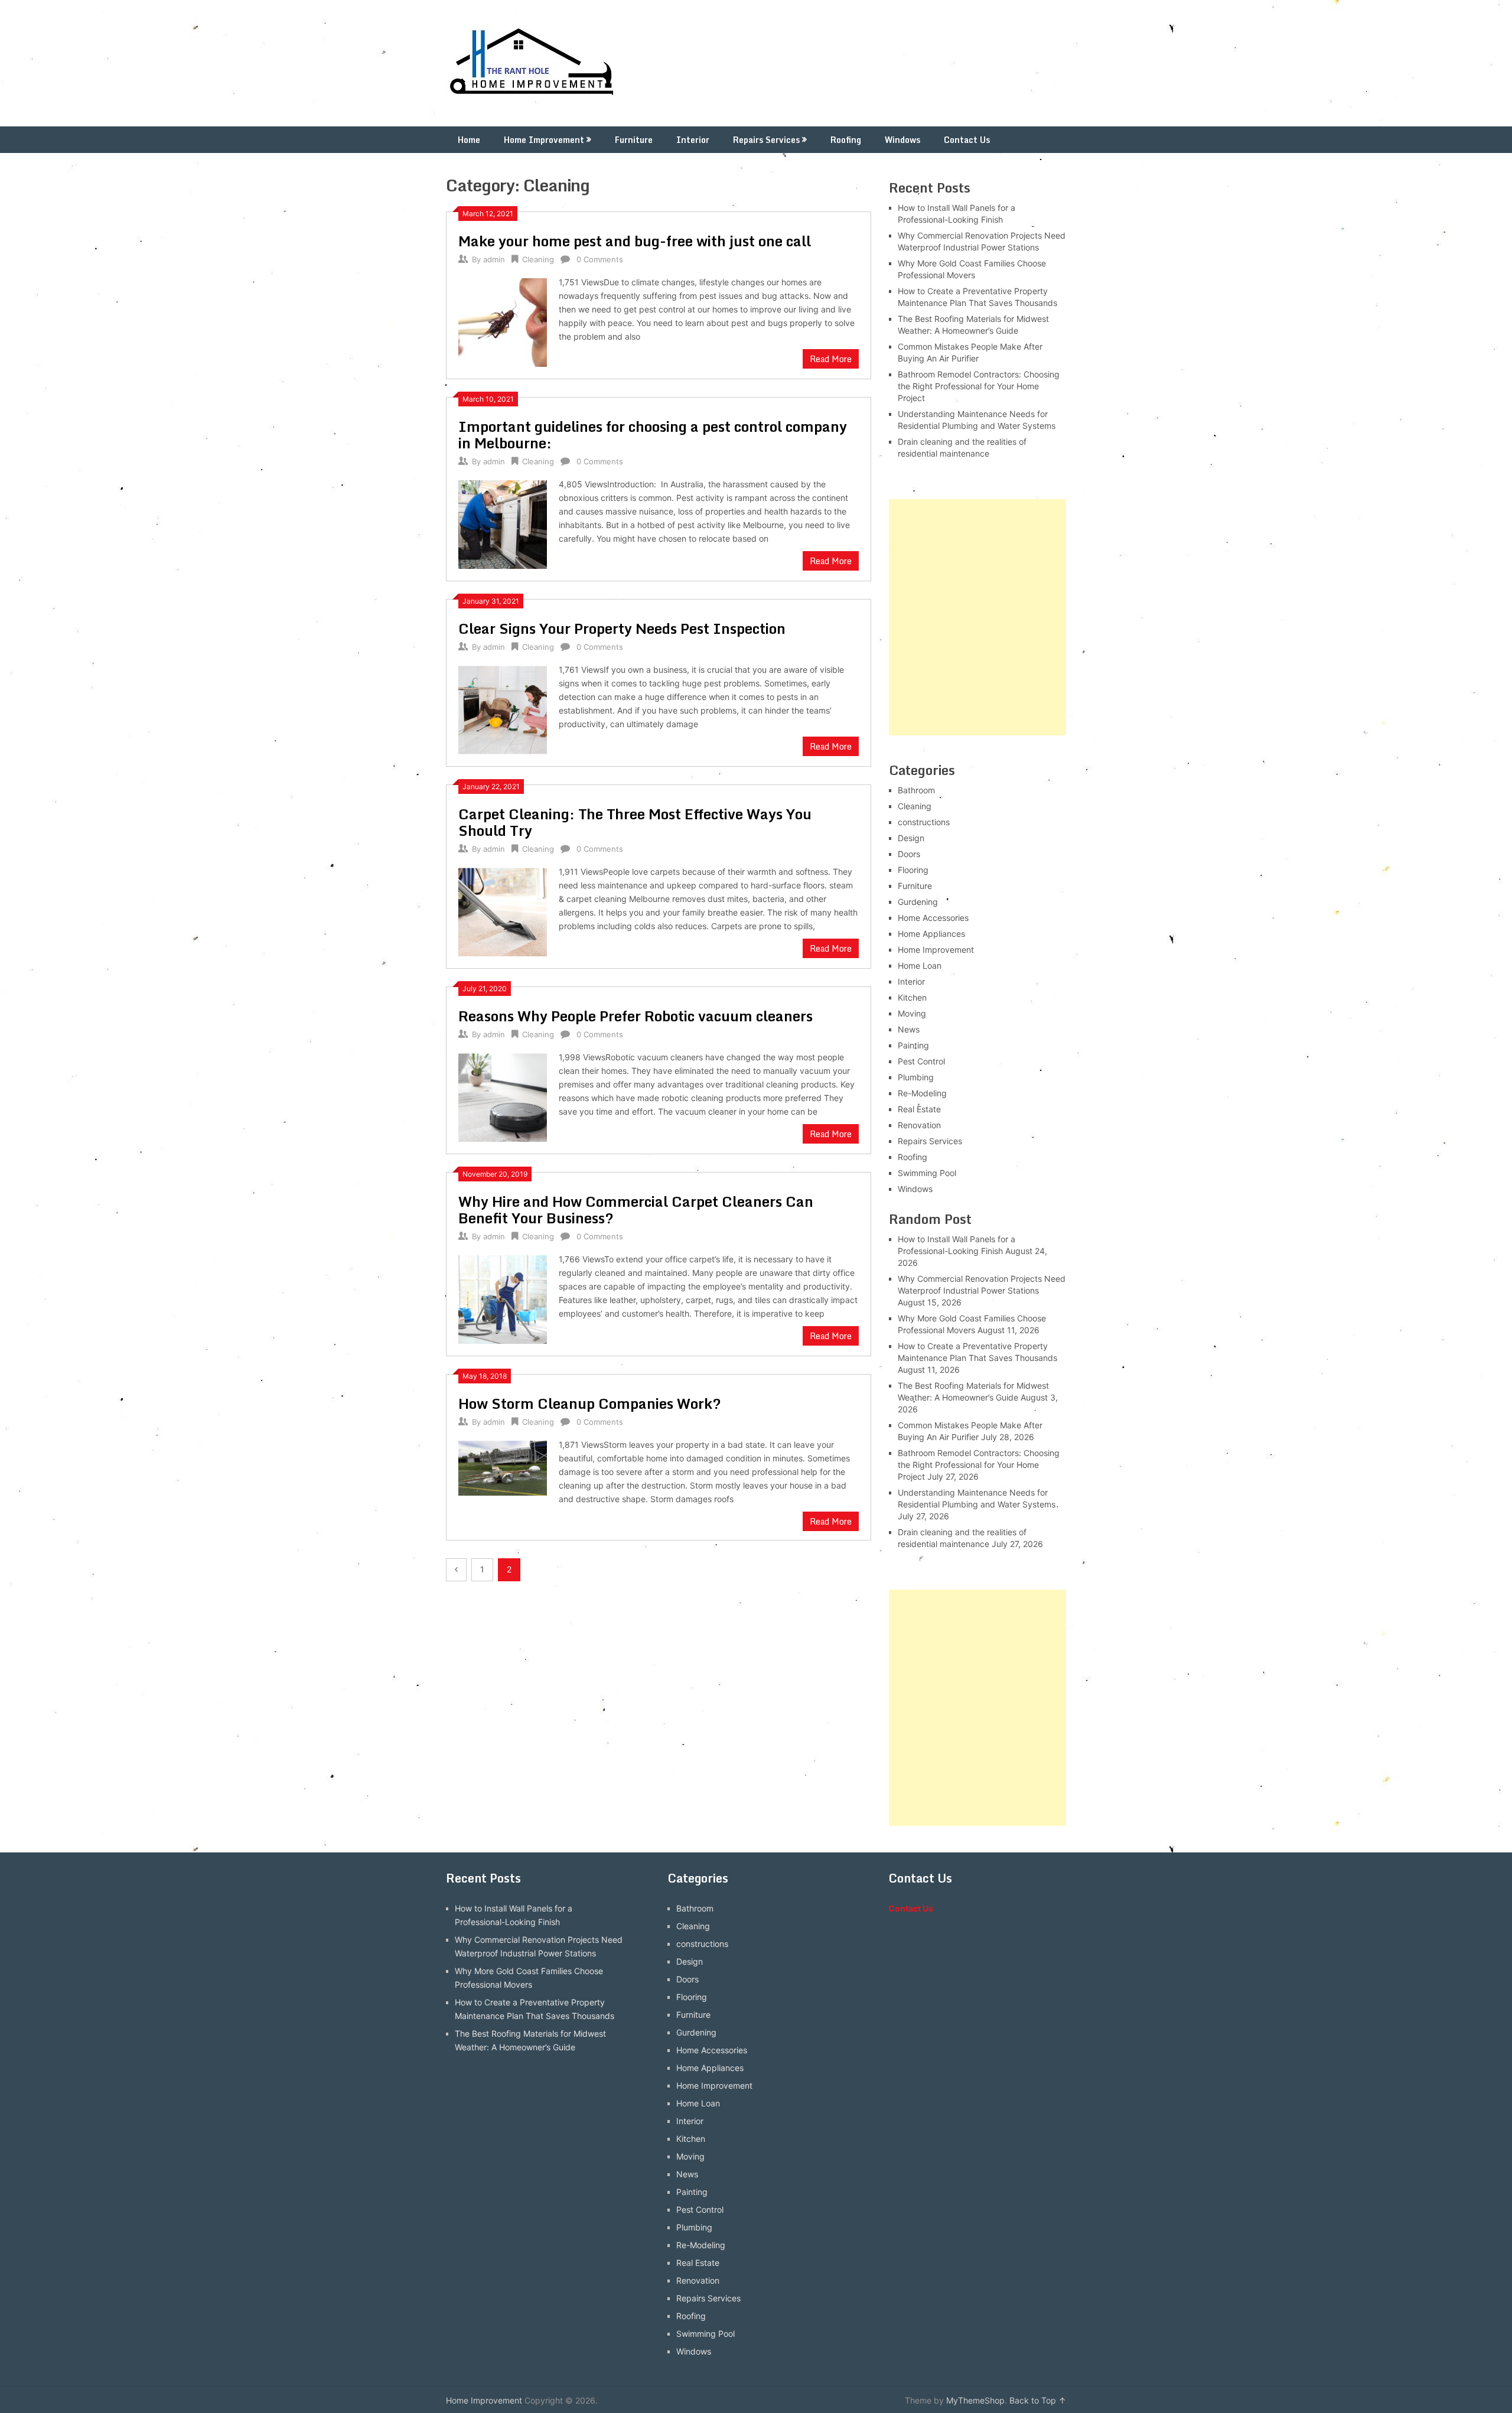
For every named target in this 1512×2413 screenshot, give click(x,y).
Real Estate (919, 1109)
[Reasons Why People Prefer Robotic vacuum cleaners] (503, 1096)
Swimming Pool (927, 1173)
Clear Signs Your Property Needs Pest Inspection (622, 628)
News (909, 1029)
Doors (909, 854)
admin (494, 259)
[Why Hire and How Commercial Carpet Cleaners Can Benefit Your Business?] (503, 1298)
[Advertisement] (977, 617)
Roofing (846, 140)
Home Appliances (931, 934)
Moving (912, 1013)
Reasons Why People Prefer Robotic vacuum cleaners (636, 1016)
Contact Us (967, 140)
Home (469, 140)
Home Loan (920, 965)
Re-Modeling (922, 1093)
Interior (693, 140)
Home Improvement (544, 140)
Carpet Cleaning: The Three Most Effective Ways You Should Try (635, 822)
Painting (913, 1045)
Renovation (919, 1125)
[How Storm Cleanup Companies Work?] (503, 1467)
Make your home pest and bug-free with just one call (635, 241)
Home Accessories (933, 918)
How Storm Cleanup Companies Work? (590, 1403)
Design (911, 838)
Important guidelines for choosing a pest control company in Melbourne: (653, 434)
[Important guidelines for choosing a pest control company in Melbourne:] (503, 523)
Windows (902, 140)
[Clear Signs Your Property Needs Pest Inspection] (503, 709)
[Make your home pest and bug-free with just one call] (503, 321)
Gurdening (918, 902)
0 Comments (600, 259)
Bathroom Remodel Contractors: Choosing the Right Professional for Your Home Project (979, 386)
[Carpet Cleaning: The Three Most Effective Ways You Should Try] (503, 911)
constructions (924, 822)
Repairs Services (766, 140)
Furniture (634, 140)
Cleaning (538, 259)
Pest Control (921, 1061)
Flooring (913, 870)
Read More (831, 359)
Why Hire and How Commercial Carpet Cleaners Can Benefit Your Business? (636, 1209)
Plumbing (916, 1077)
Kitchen (912, 997)
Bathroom (916, 790)
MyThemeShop (975, 2400)
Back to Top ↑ (1038, 2400)
